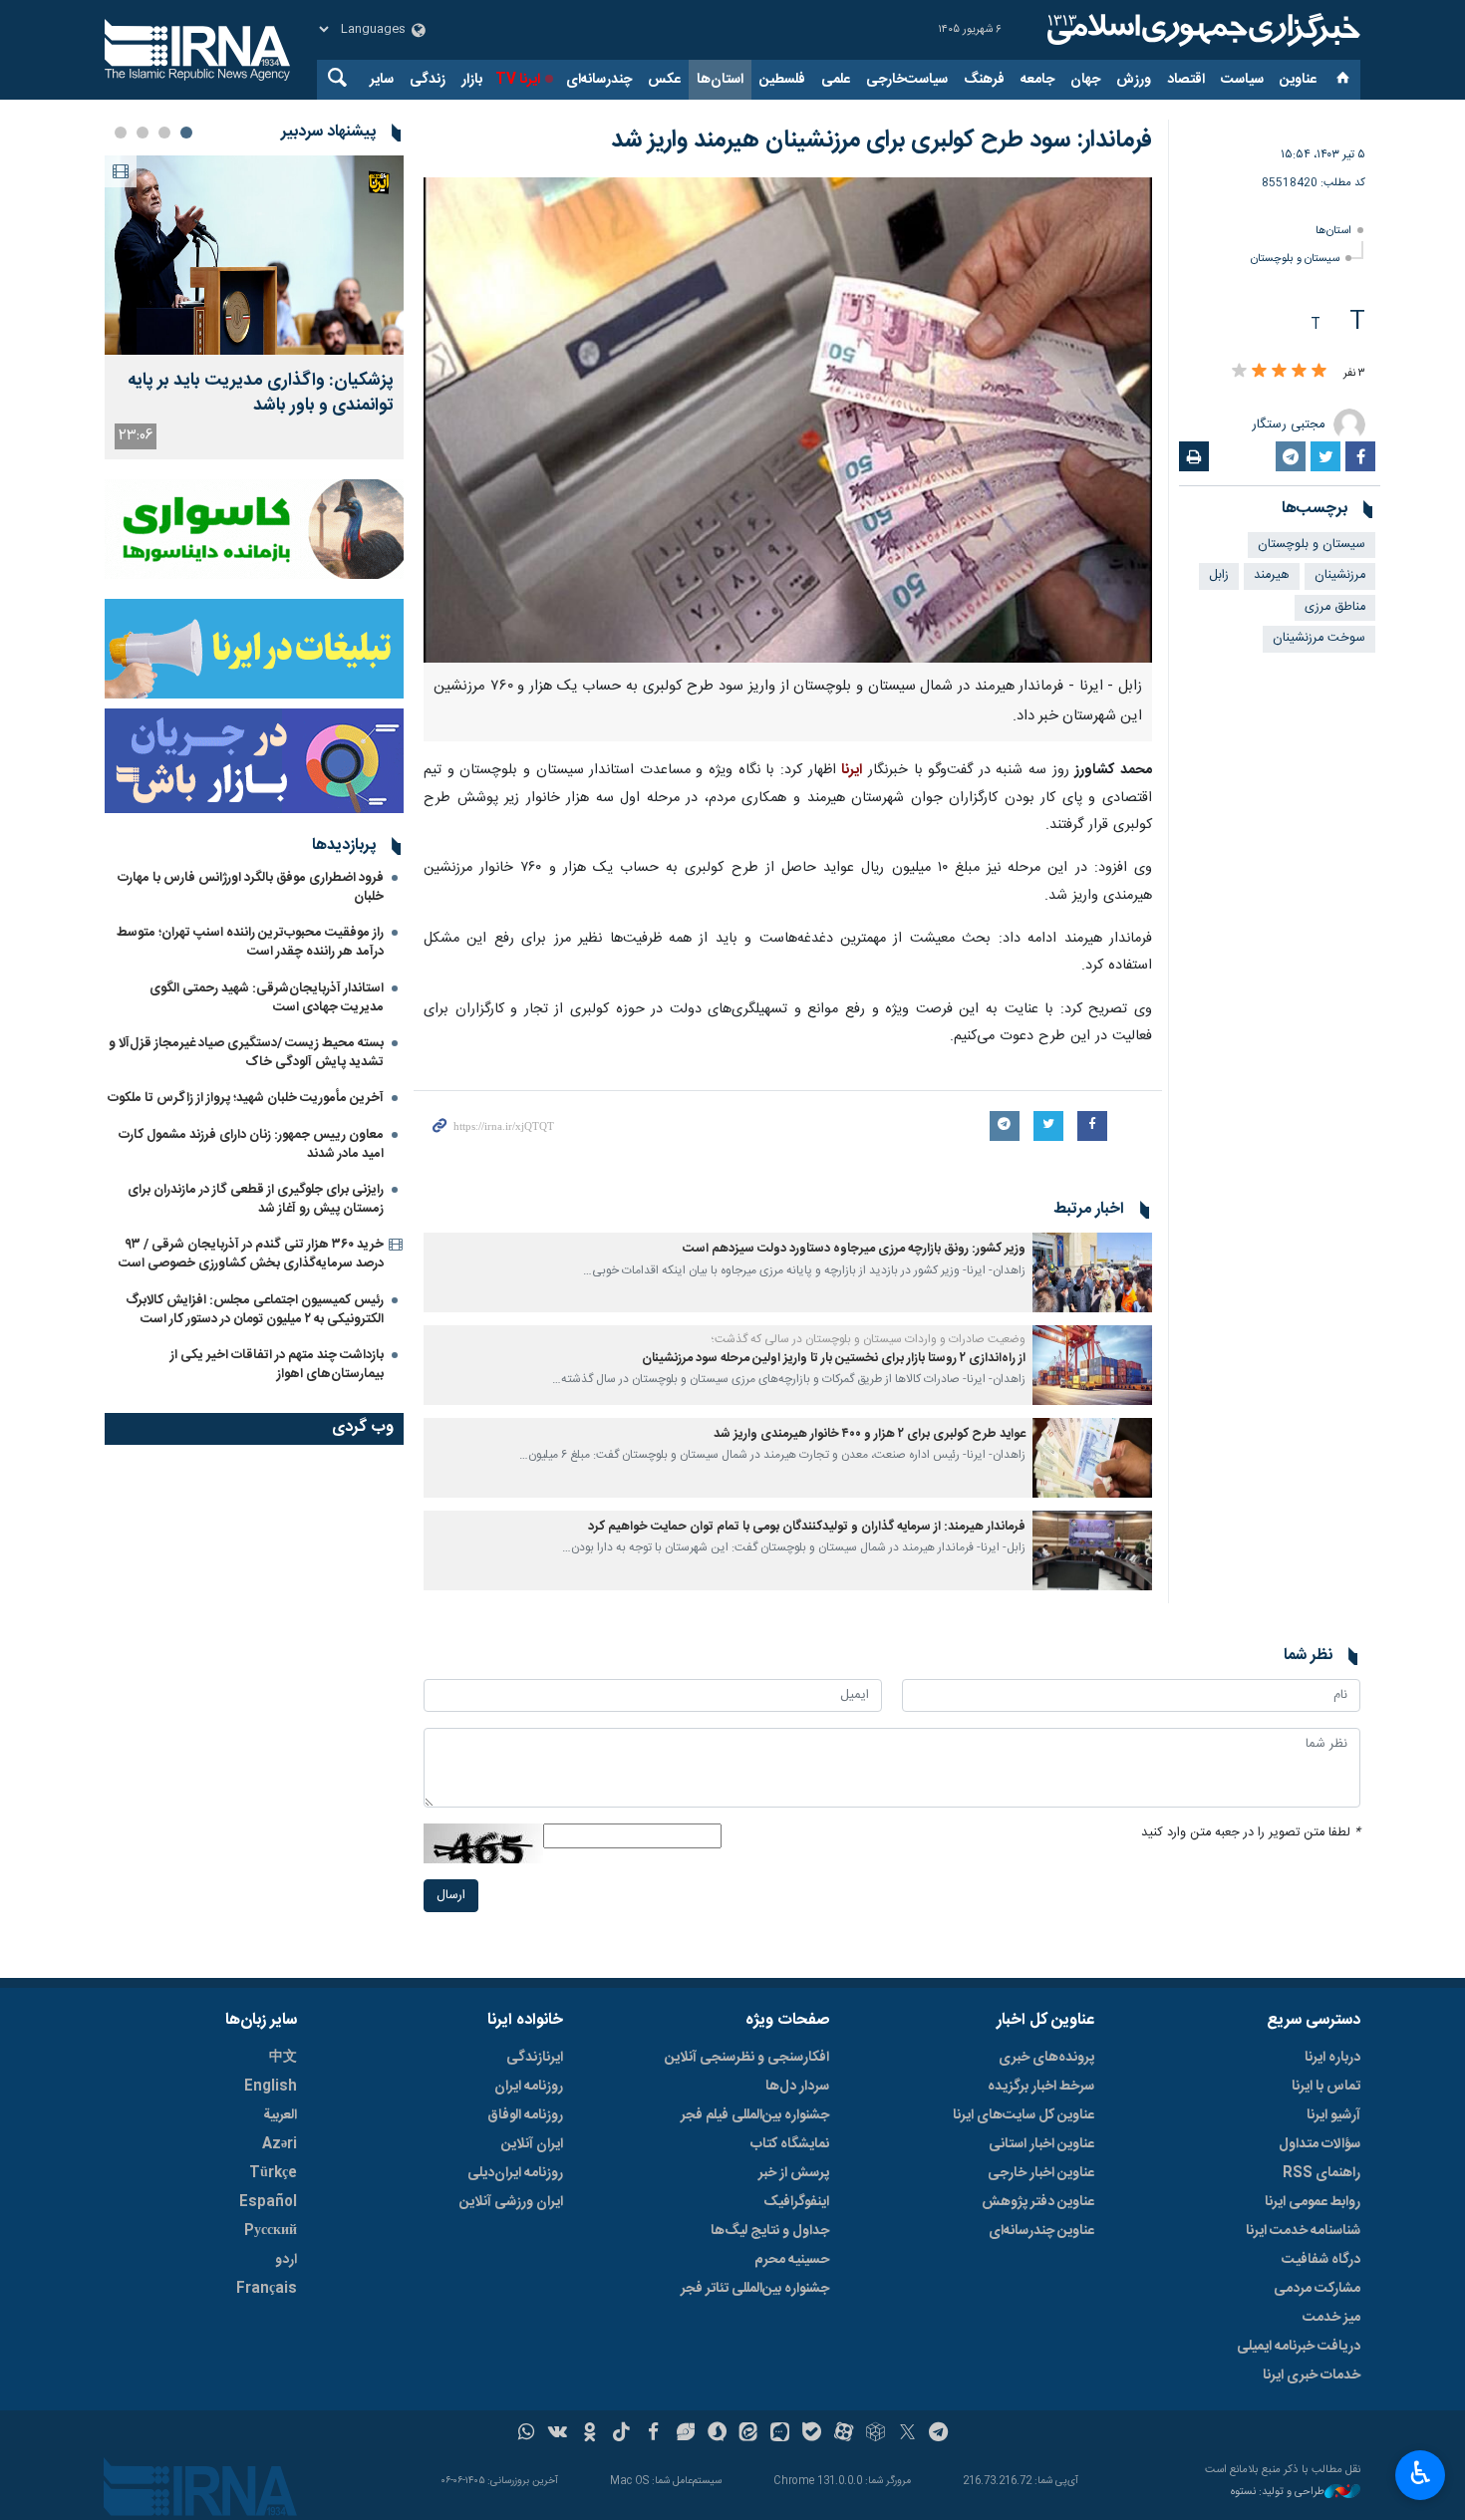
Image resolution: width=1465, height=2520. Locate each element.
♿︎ (1421, 2473)
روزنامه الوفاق (525, 2115)
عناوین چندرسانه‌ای (1041, 2231)
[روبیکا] (876, 2434)
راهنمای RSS (1321, 2173)
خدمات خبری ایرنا (1312, 2376)
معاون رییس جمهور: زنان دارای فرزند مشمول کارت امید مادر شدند (251, 1144)
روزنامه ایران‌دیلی (515, 2173)
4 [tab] (121, 133)
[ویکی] (558, 2434)
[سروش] (717, 2434)
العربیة (280, 2115)
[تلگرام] (939, 2434)
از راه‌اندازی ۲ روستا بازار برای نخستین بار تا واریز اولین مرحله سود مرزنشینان (834, 1359)
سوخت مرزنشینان (1319, 638)
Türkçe (273, 2173)
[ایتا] (749, 2434)
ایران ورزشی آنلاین (511, 2202)
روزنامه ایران (529, 2087)
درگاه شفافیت (1321, 2260)
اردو (286, 2260)
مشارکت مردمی (1317, 2289)
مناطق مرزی (1335, 607)
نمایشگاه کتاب (790, 2144)
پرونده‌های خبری (1046, 2058)
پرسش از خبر (794, 2173)
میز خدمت (1331, 2318)
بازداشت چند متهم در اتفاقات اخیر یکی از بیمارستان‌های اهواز (277, 1365)
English (271, 2087)
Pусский (271, 2231)
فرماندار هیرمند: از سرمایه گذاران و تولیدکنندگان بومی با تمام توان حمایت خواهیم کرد (807, 1527)
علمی (836, 80)
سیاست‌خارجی (907, 80)
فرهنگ (984, 80)
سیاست (1242, 80)
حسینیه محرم (792, 2260)
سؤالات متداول (1319, 2144)
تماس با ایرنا (1326, 2087)
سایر (382, 80)
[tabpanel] (254, 307)
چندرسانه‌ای (599, 80)
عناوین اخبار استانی (1041, 2144)
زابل (1219, 575)
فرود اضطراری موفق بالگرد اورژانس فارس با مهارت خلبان (251, 887)
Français (267, 2289)
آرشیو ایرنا (1333, 2115)
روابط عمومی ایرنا (1313, 2202)
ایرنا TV (518, 80)
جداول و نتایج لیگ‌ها (770, 2231)
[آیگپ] (780, 2434)
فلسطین (782, 80)
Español (268, 2202)
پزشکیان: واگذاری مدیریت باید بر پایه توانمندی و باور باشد (261, 394)
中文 (283, 2058)
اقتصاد (1186, 80)
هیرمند (1272, 575)
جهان (1085, 80)
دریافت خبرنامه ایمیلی (1299, 2347)
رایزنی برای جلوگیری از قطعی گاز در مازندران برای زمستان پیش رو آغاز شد (256, 1199)
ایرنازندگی (535, 2058)
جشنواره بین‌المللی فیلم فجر (755, 2115)
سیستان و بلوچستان (1295, 259)
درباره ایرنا (1332, 2058)
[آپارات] (844, 2434)
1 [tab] (186, 133)
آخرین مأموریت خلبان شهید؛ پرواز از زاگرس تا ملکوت (246, 1098)
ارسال (451, 1896)
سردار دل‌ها (797, 2087)
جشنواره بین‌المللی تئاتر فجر (755, 2289)
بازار (472, 80)
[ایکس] (907, 2434)
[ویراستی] (685, 2434)
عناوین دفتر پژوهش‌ (1038, 2202)
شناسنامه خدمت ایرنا (1303, 2231)
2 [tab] (164, 133)
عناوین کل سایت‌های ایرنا (1024, 2115)
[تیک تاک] (621, 2434)
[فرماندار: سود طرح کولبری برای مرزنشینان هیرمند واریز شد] (788, 420)
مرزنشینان (1340, 575)
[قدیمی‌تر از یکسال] (1092, 1272)
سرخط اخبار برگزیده (1041, 2087)
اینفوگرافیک (796, 2202)
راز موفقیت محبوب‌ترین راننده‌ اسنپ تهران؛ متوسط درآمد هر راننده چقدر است (250, 942)
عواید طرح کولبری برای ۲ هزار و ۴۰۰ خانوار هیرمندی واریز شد (870, 1434)
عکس (664, 80)
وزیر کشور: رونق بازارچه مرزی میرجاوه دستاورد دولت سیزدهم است (854, 1249)
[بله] (812, 2434)
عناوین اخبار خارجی (1041, 2173)
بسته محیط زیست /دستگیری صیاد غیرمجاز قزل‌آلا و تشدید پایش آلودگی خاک (246, 1053)
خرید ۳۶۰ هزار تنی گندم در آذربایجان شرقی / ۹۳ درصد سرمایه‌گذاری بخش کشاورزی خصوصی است (251, 1254)
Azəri (280, 2144)
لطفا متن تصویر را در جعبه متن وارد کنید (1251, 1833)
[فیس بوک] (653, 2434)
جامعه (1037, 80)
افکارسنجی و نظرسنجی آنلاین (747, 2058)
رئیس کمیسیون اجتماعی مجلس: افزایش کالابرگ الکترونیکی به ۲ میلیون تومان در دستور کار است (255, 1310)
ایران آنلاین (532, 2144)
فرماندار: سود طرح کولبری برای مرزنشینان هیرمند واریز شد (881, 140)
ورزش (1134, 80)
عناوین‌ (1298, 80)
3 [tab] (143, 133)
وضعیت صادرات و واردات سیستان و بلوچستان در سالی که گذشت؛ (869, 1339)
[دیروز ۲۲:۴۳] (254, 255)
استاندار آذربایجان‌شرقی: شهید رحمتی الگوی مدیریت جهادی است (267, 998)
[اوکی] (589, 2434)
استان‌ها (720, 80)
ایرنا (1201, 30)
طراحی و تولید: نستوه (1278, 2493)
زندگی (428, 80)
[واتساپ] (527, 2434)
